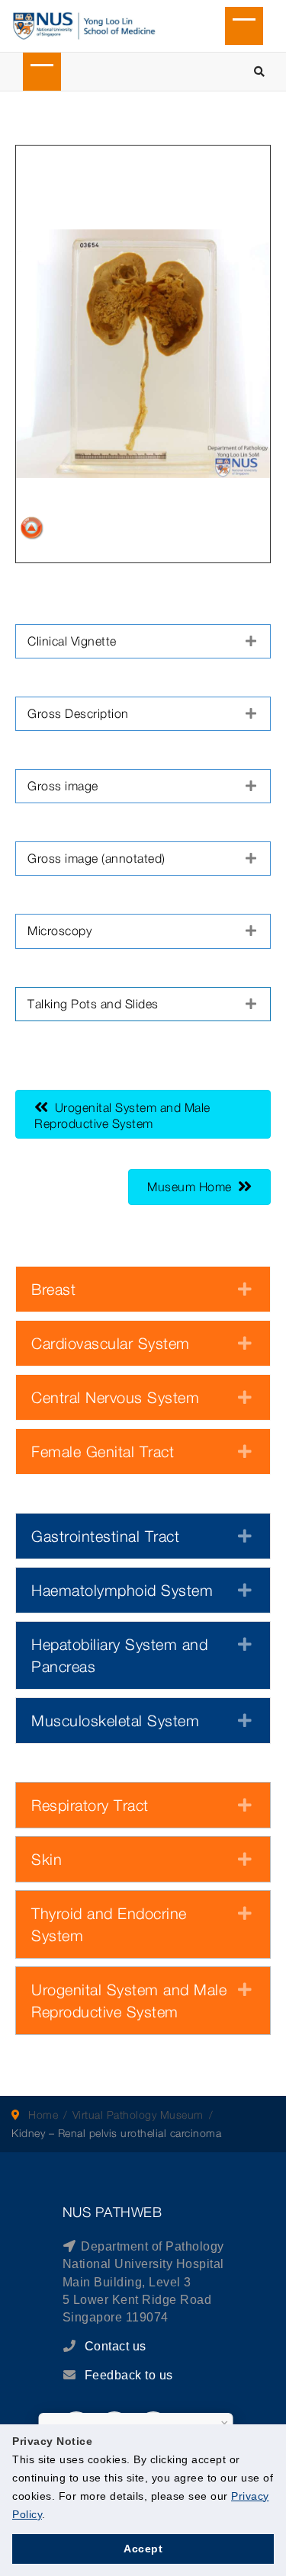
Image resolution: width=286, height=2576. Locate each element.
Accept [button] (143, 2549)
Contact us (114, 2346)
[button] (143, 641)
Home (43, 2115)
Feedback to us (129, 2375)
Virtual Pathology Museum (138, 2115)
